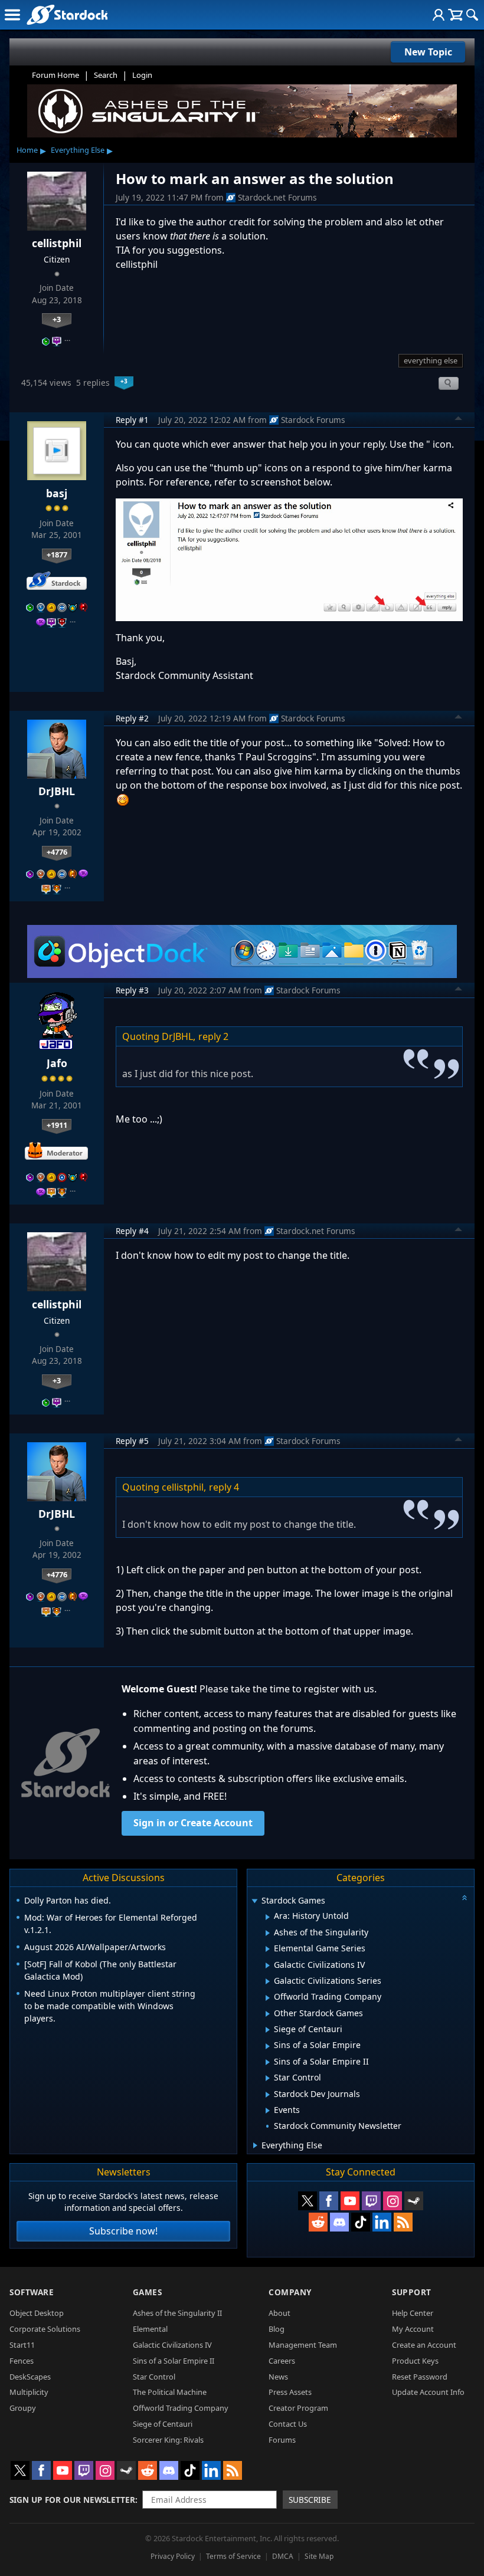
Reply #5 (132, 1441)
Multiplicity (29, 2392)
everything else (431, 360)
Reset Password (420, 2377)
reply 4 (224, 1487)
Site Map (319, 2556)
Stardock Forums (313, 420)
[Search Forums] (472, 15)
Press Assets (290, 2392)
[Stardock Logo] (67, 14)
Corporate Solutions (45, 2329)
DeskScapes (30, 2377)
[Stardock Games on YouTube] (350, 2201)
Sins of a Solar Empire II (174, 2361)
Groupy (23, 2408)
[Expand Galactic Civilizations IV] (268, 1965)
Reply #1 (132, 420)
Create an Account (424, 2345)
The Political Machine (170, 2392)
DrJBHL (57, 791)
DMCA (283, 2556)
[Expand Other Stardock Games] (268, 2014)
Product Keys (415, 2361)
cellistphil (57, 243)
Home (27, 150)
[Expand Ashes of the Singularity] (268, 1933)
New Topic (428, 52)
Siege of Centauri (163, 2424)
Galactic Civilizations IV (172, 2345)
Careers (282, 2361)
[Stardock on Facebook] (329, 2201)
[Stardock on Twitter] (308, 2201)
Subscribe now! (123, 2231)
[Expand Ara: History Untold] (268, 1917)
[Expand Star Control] (268, 2078)
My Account (413, 2329)
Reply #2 (132, 718)
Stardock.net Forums (277, 197)
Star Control (154, 2377)
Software (32, 2292)
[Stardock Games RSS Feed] (403, 2222)
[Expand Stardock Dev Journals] (268, 2095)
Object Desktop (37, 2313)
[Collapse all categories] (465, 1898)
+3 (57, 319)
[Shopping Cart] (455, 15)
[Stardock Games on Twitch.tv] (371, 2201)
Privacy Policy (173, 2556)
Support (412, 2292)
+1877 (57, 554)
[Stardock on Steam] (414, 2201)
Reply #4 (132, 1231)
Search (106, 75)
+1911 (57, 1125)
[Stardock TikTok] (361, 2222)
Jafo (57, 1063)
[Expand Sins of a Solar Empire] (268, 2046)
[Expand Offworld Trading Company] (268, 1998)
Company (290, 2292)
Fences (22, 2361)
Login (142, 75)
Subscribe (310, 2500)
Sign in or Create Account (193, 1823)
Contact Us (288, 2424)
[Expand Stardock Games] (254, 1901)
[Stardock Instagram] (393, 2201)
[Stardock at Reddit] (318, 2222)
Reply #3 (132, 990)
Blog (277, 2329)
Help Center (413, 2313)
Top (459, 420)
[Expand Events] (268, 2111)
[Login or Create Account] (439, 15)
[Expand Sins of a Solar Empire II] (268, 2062)
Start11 (22, 2345)
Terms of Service (233, 2556)
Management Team (303, 2345)
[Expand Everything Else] (255, 2145)
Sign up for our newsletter (72, 2500)
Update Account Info (428, 2392)
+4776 (57, 852)
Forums (282, 2440)
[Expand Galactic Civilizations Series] (268, 1981)
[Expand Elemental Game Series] (268, 1949)
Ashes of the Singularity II (177, 2313)
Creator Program (298, 2408)
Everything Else (78, 150)
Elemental (150, 2329)
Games (148, 2292)
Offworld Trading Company (181, 2408)
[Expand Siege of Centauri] (268, 2030)
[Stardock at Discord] (339, 2222)
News (278, 2377)
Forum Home (55, 75)
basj (57, 493)
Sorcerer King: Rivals (168, 2440)
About (279, 2313)
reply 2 (213, 1036)
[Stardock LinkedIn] (382, 2222)
